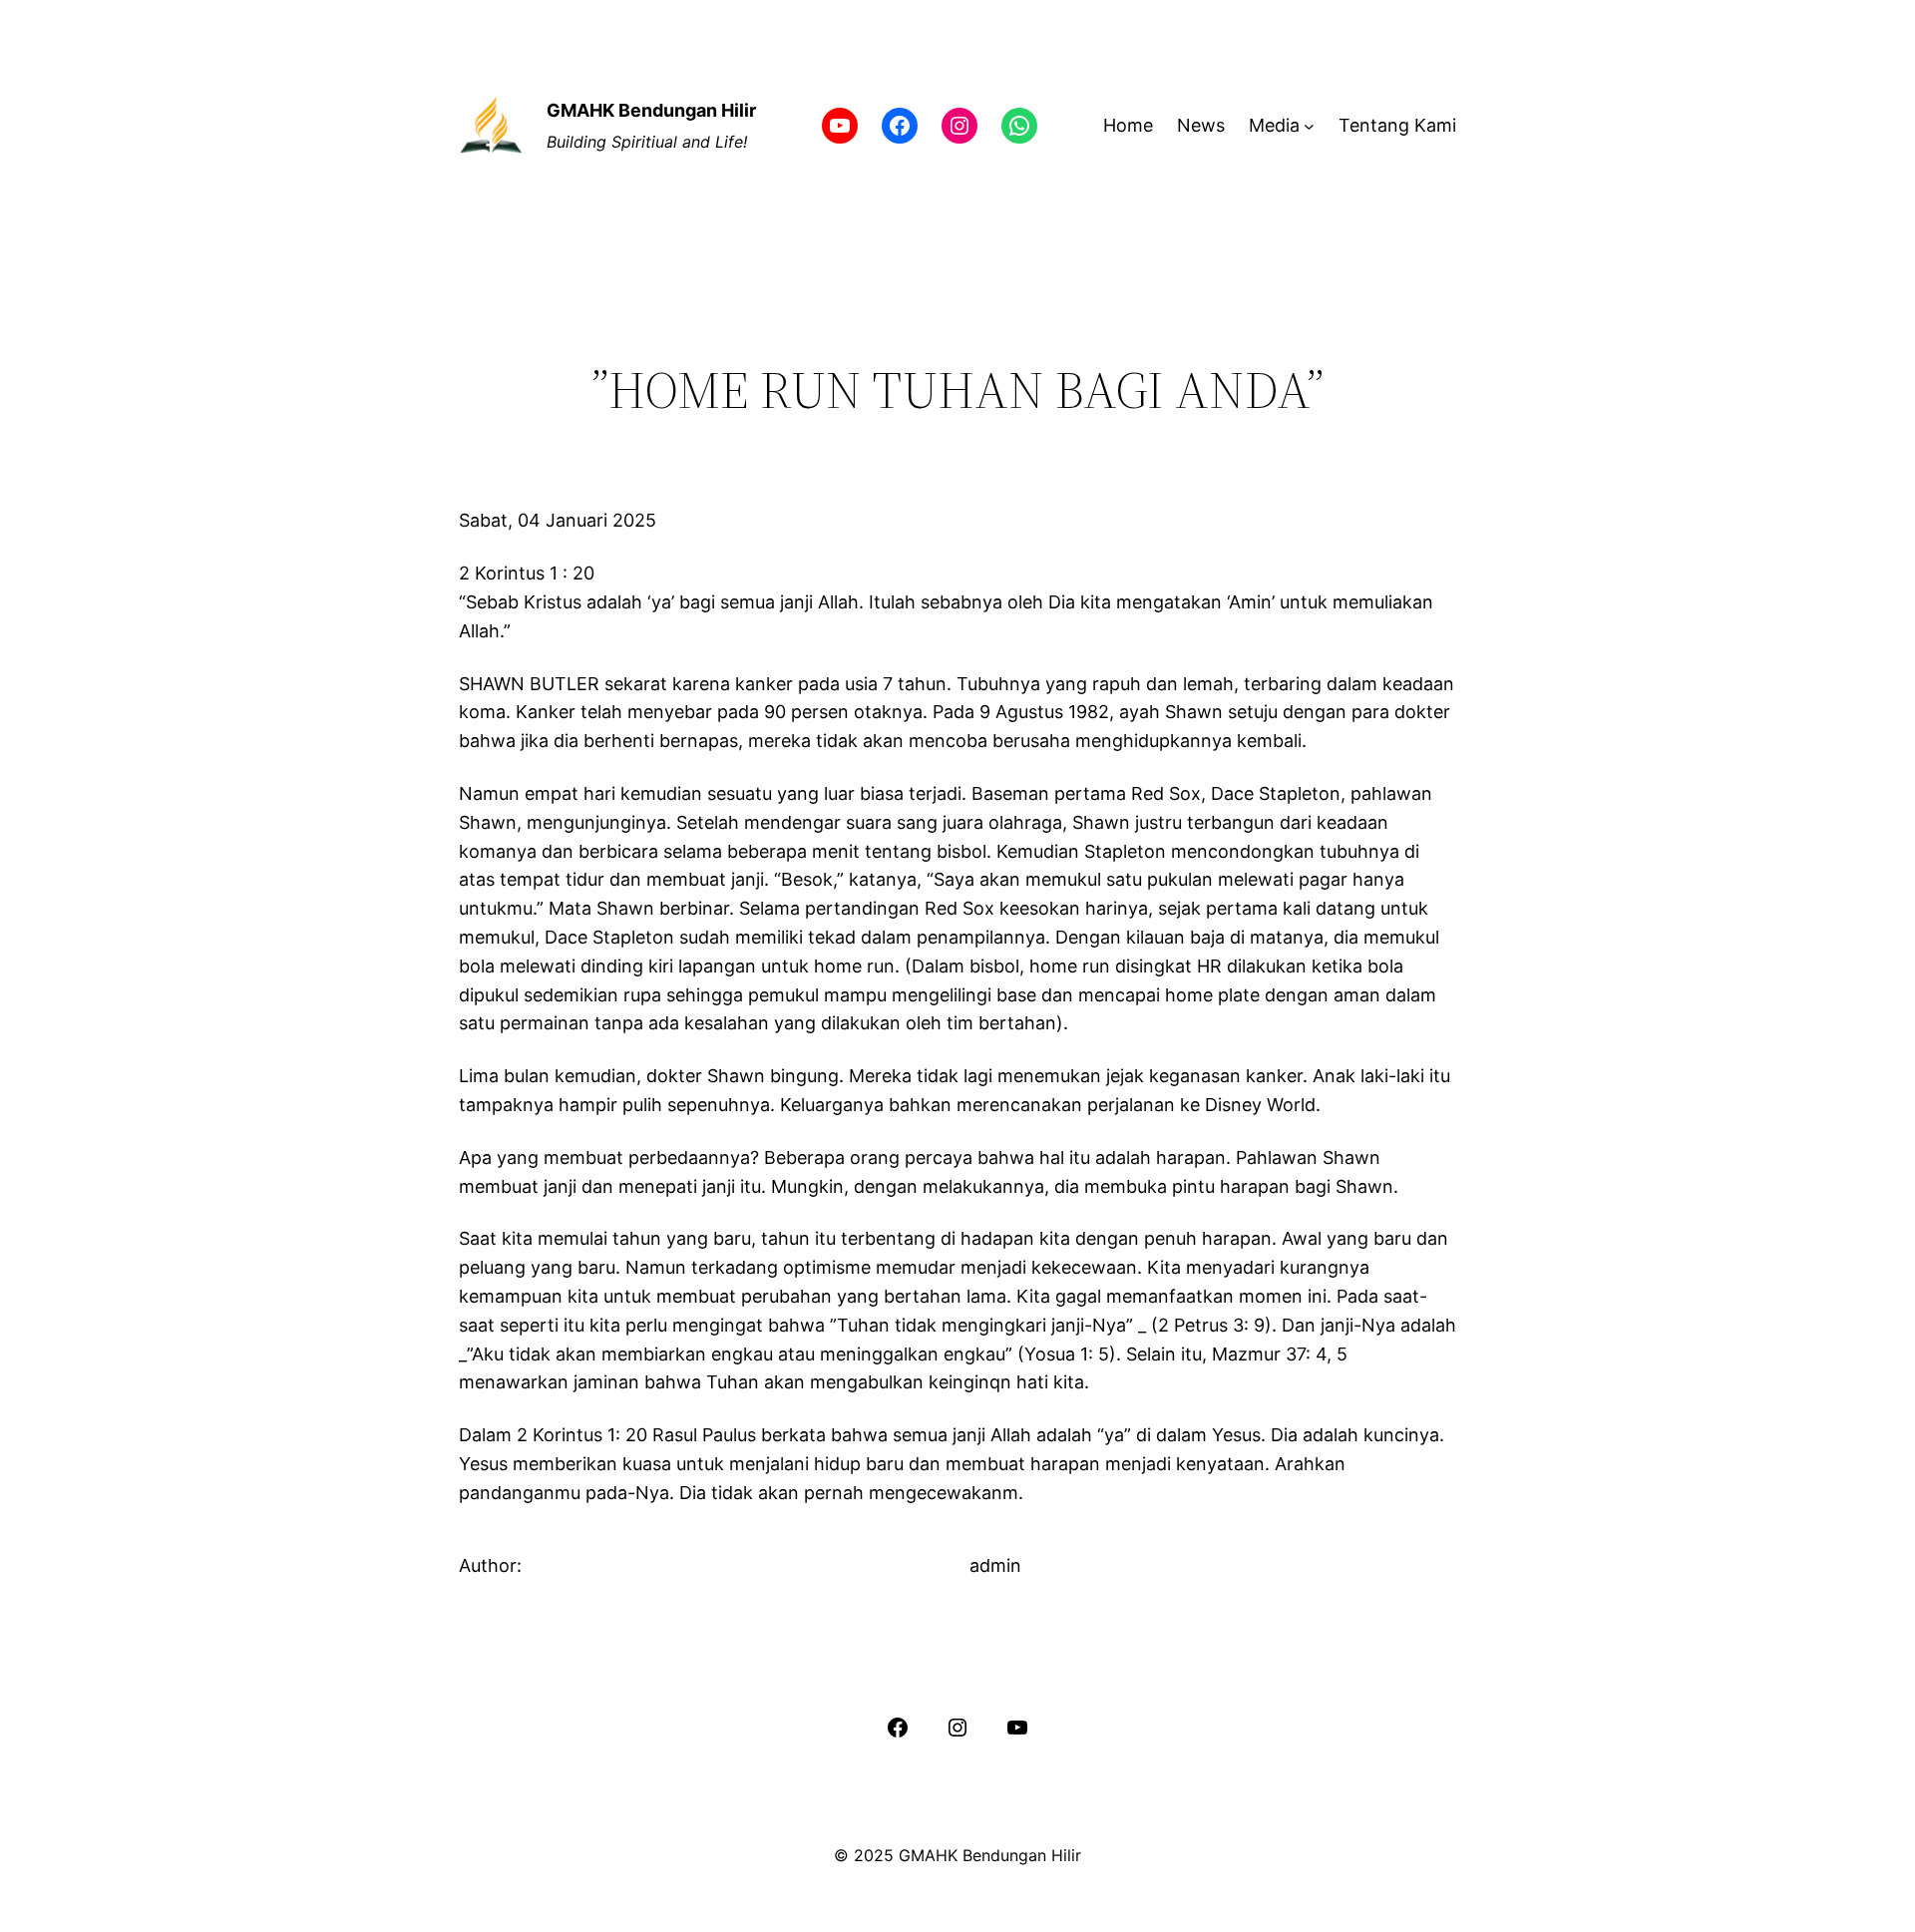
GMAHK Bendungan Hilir (651, 110)
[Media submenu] (1309, 126)
